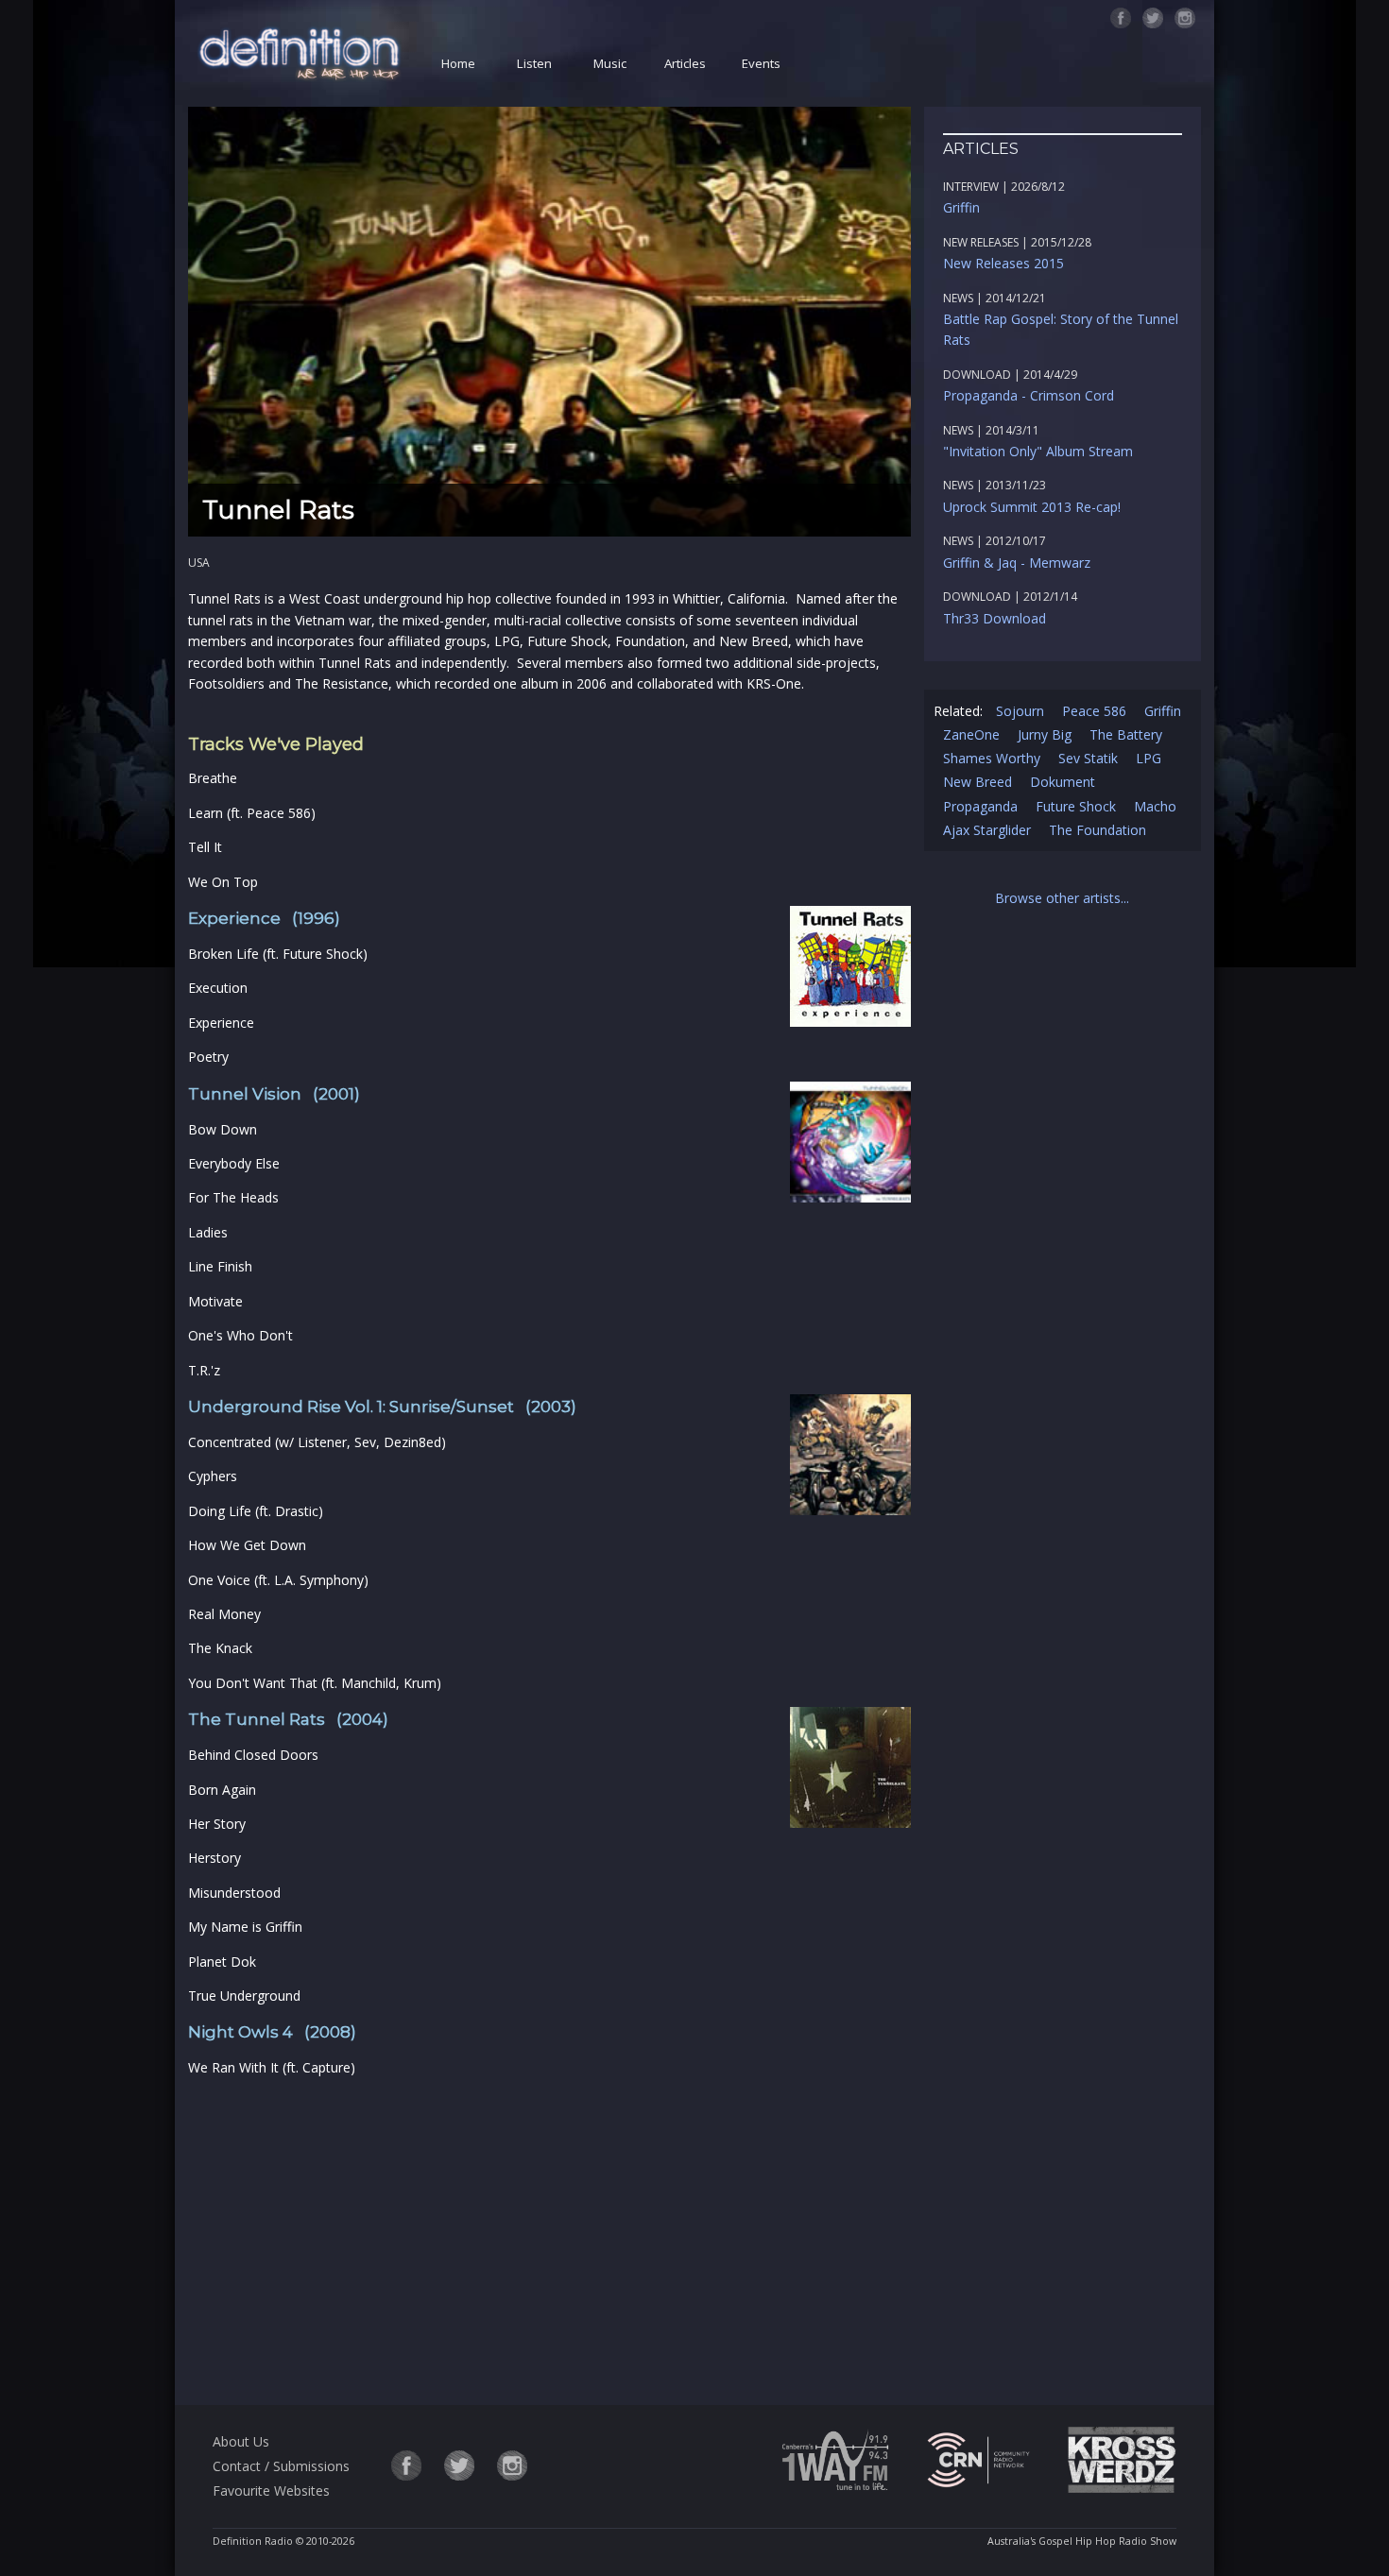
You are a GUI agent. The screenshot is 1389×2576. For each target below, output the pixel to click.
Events (761, 63)
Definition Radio (253, 2541)
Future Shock (1076, 806)
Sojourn (1020, 711)
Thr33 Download (995, 618)
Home (458, 63)
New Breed (977, 782)
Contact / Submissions (281, 2466)
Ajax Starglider (987, 830)
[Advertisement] (549, 2238)
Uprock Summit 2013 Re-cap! (1032, 507)
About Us (241, 2441)
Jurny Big (1045, 734)
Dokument (1063, 782)
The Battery (1126, 734)
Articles (685, 63)
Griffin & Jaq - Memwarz (1017, 563)
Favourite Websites (271, 2491)
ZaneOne (971, 734)
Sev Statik (1088, 758)
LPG (1149, 758)
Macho (1155, 806)
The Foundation (1097, 830)
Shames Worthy (992, 758)
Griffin (961, 207)
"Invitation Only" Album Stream (1038, 451)
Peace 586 (1094, 711)
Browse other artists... (1062, 898)
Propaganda (980, 806)
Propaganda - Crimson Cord (1029, 395)
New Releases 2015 (1003, 263)
